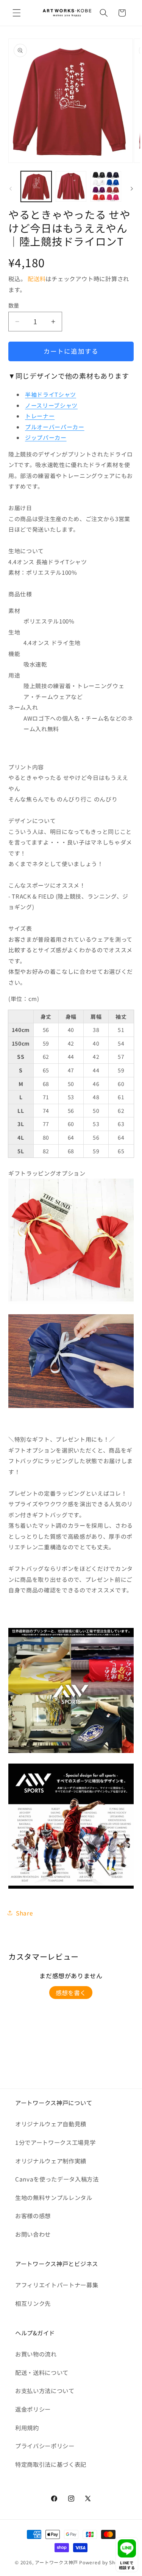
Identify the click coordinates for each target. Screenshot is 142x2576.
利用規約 (27, 2427)
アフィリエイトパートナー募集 (57, 2285)
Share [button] (24, 1913)
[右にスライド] (132, 189)
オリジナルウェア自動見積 (51, 2124)
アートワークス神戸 (56, 2562)
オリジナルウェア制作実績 (51, 2161)
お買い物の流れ (36, 2354)
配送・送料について (42, 2372)
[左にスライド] (11, 189)
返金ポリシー (33, 2409)
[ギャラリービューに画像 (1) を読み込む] (36, 186)
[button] (17, 13)
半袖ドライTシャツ (51, 394)
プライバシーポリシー (45, 2446)
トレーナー (40, 416)
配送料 (37, 278)
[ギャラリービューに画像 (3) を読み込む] (106, 186)
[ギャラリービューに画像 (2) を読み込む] (71, 186)
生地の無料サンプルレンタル (54, 2197)
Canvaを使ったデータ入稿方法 (57, 2179)
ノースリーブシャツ (51, 405)
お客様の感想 (33, 2216)
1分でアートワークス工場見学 (55, 2142)
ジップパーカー (46, 437)
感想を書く (71, 1993)
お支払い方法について (45, 2390)
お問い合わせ (33, 2234)
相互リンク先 (33, 2303)
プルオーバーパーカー (55, 427)
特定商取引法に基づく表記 (51, 2464)
